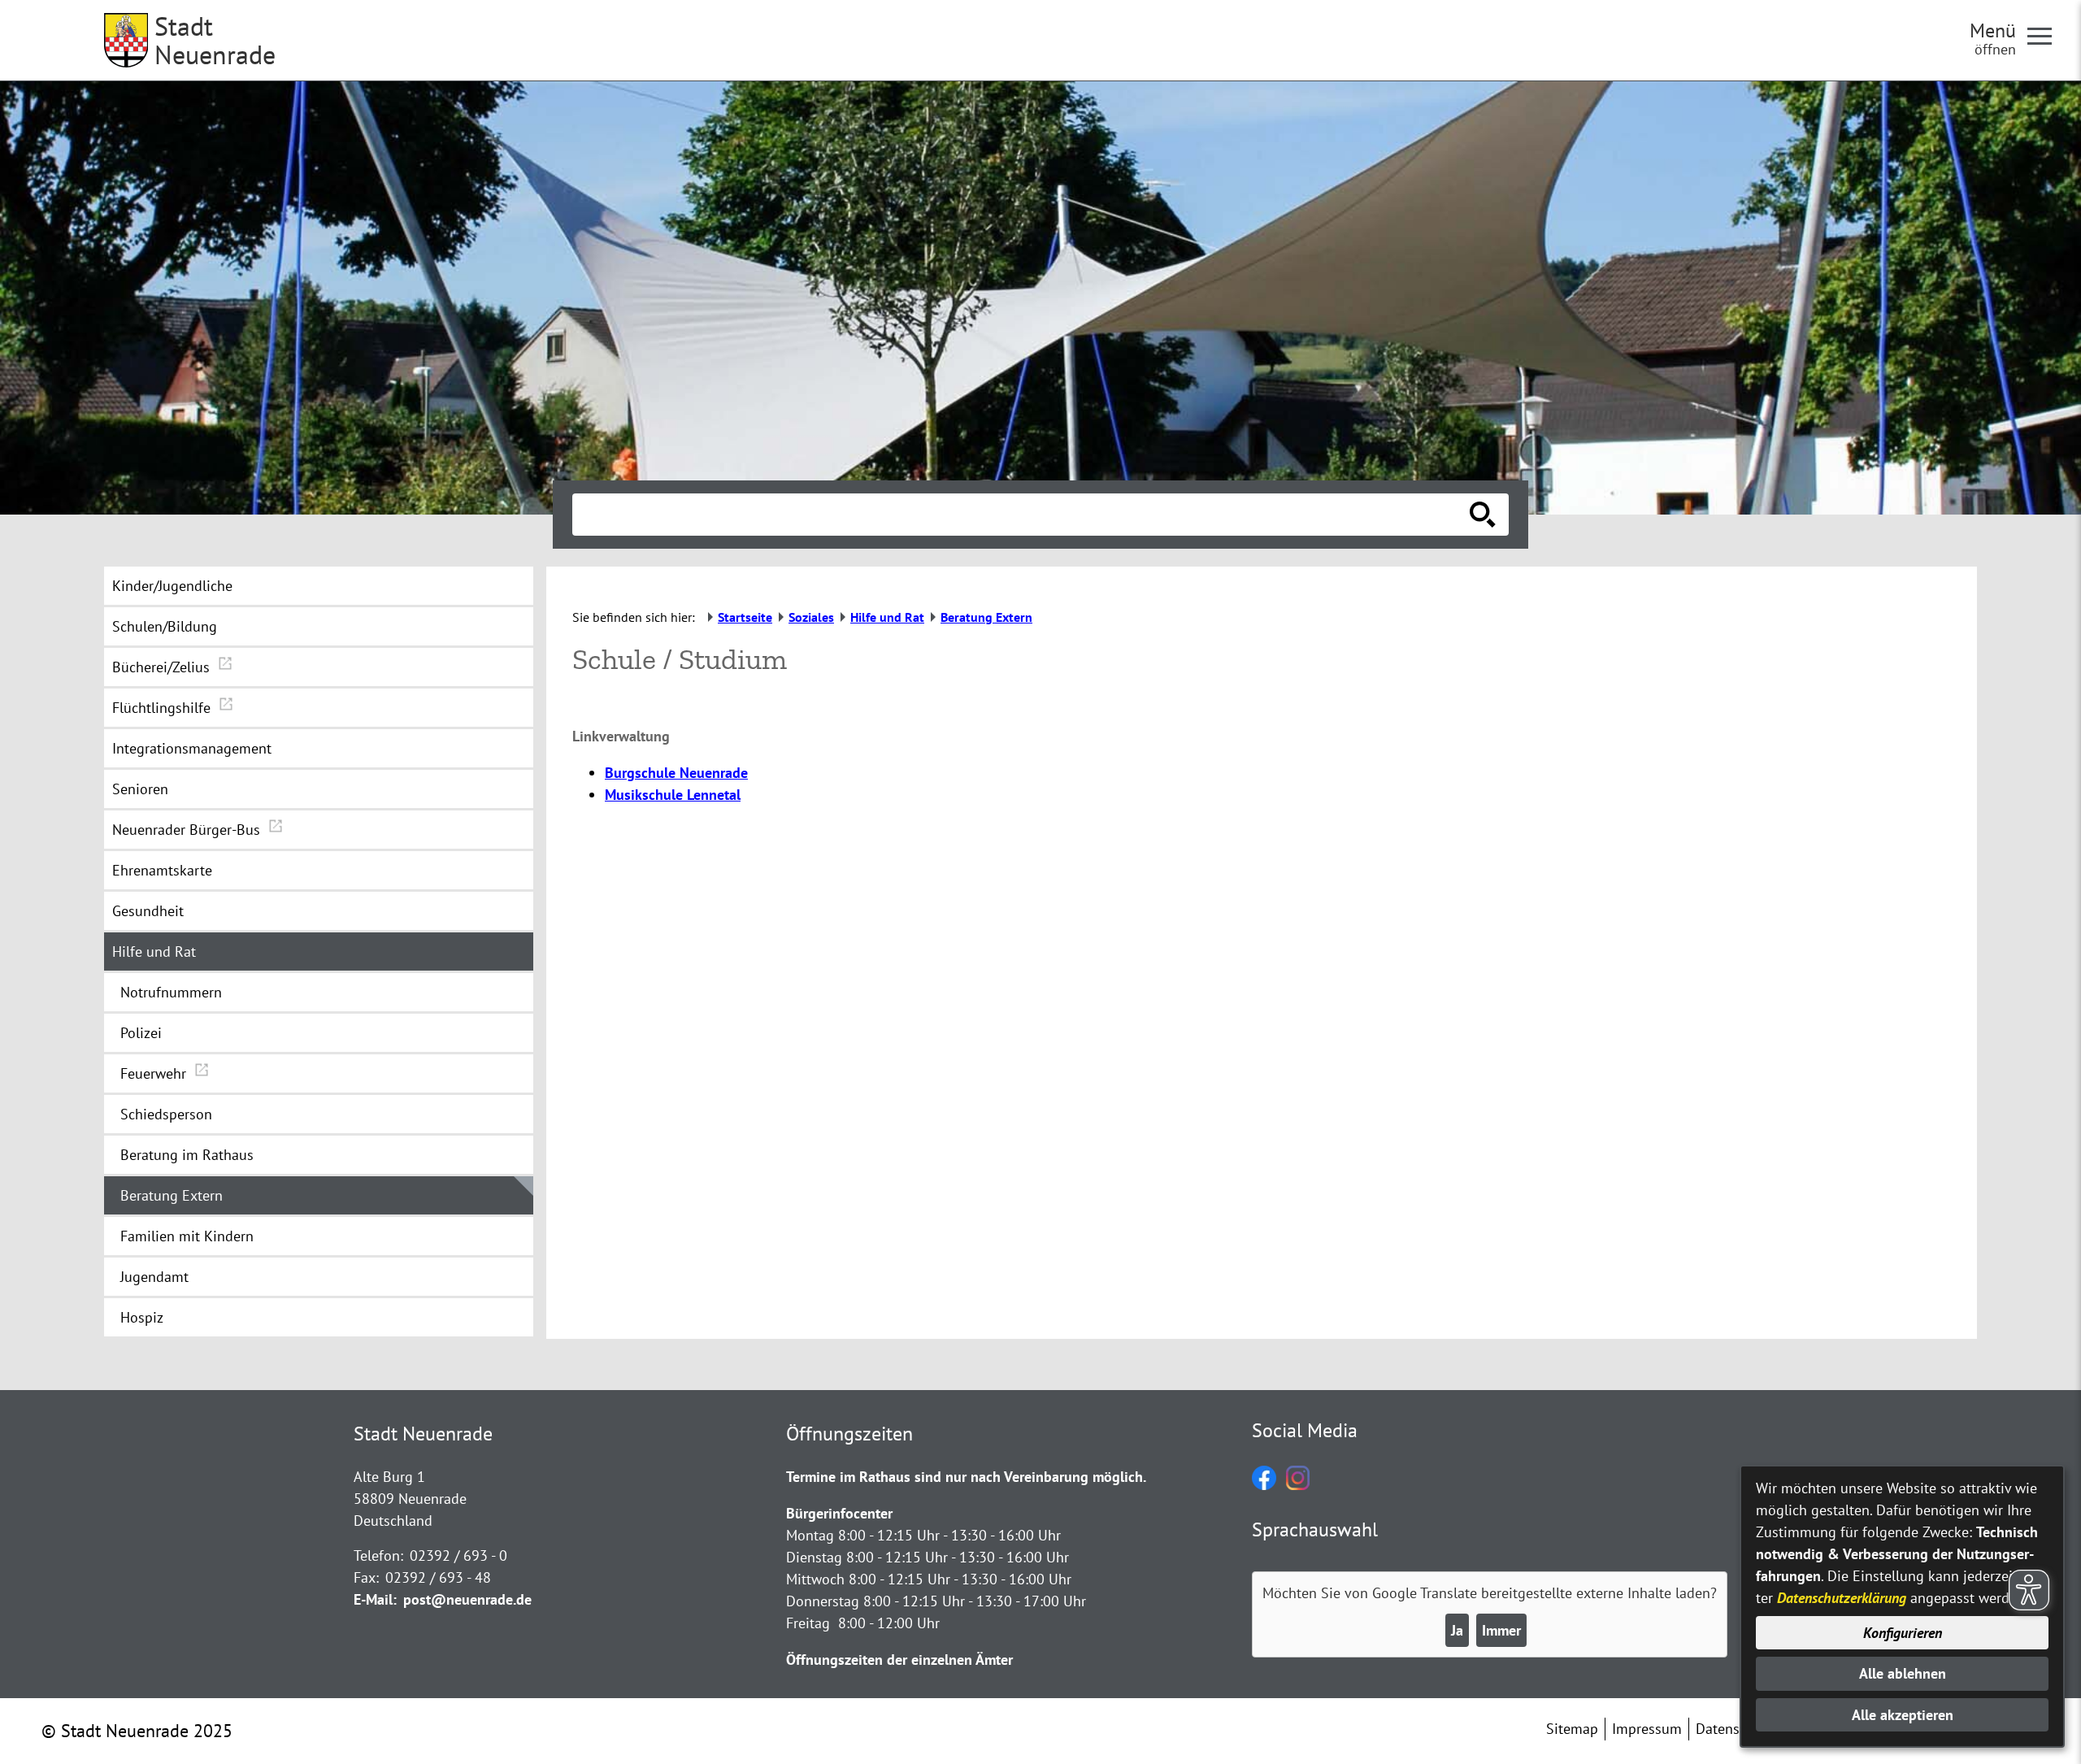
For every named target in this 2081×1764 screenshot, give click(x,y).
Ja (1457, 1630)
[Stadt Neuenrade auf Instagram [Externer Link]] (1298, 1485)
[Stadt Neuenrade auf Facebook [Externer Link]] (1264, 1485)
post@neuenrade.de (467, 1599)
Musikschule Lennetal (673, 795)
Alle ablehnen (1903, 1673)
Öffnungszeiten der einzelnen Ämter (899, 1660)
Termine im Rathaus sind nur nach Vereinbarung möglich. (966, 1477)
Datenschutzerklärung (1842, 1598)
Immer (1501, 1630)
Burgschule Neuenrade (676, 773)
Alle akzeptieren (1903, 1715)
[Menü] (2046, 35)
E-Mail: (375, 1599)
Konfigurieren (1903, 1633)
